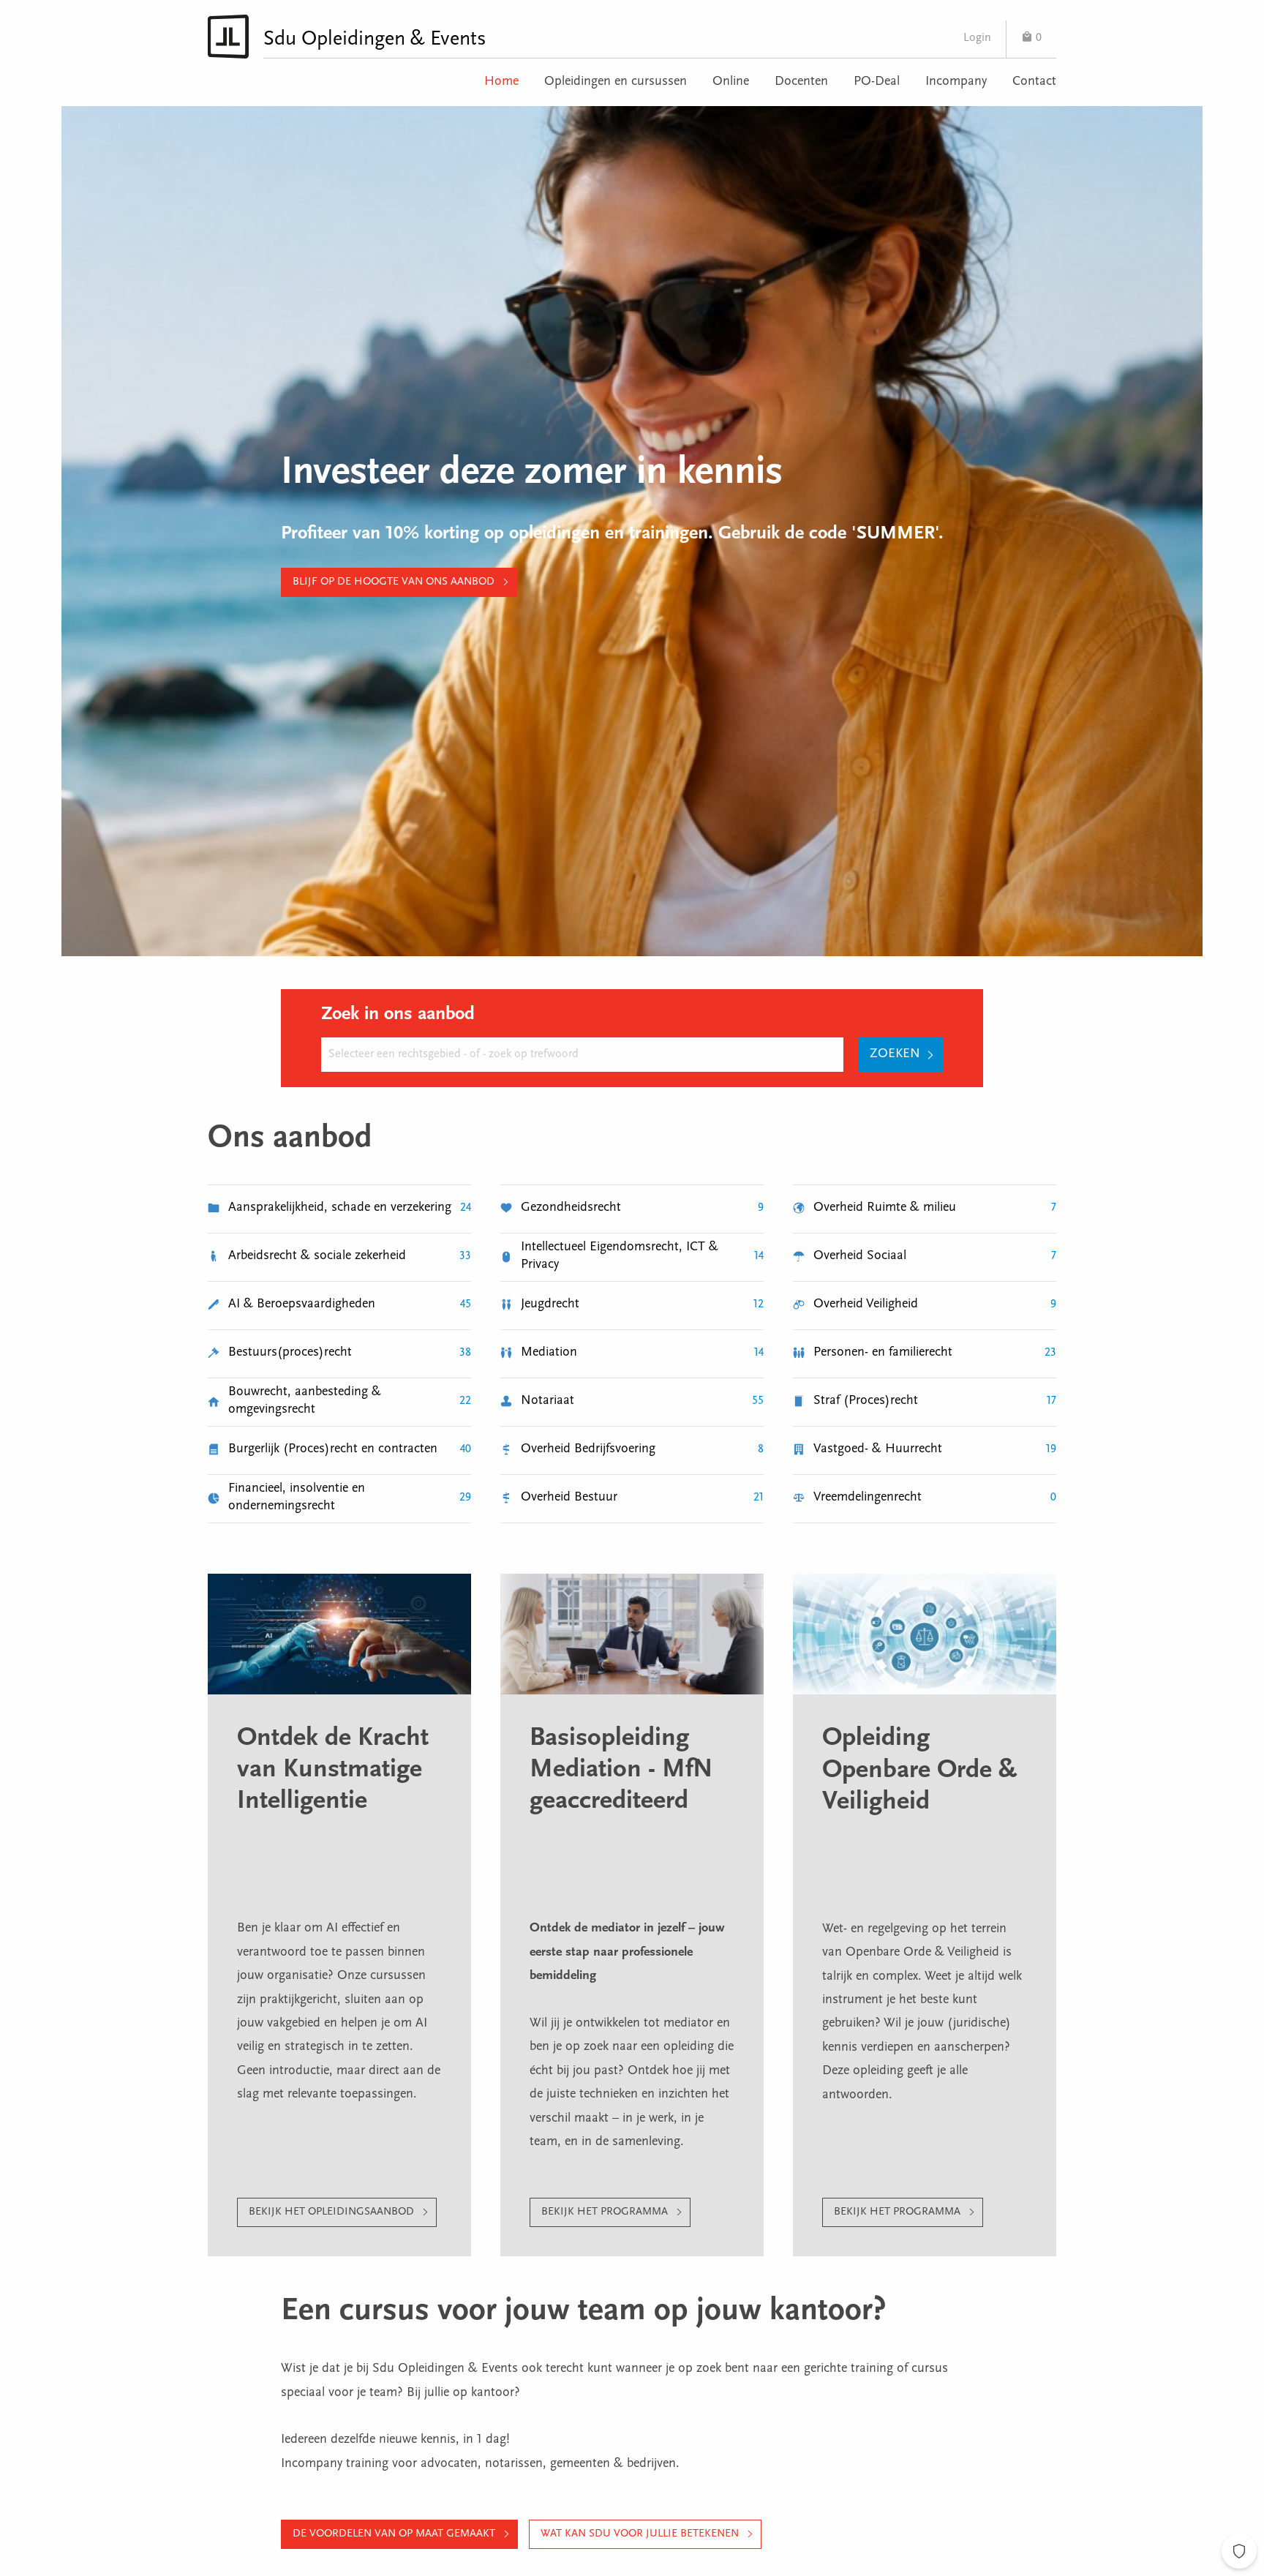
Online (731, 82)
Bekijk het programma (605, 2212)
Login (977, 38)
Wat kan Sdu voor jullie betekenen (640, 2534)
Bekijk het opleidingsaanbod (331, 2212)
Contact (1034, 82)
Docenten (801, 82)
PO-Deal (877, 82)
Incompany (956, 82)
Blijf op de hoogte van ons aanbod (394, 582)
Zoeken (895, 1054)
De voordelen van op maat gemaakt (394, 2534)
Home (501, 82)
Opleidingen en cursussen (616, 82)
